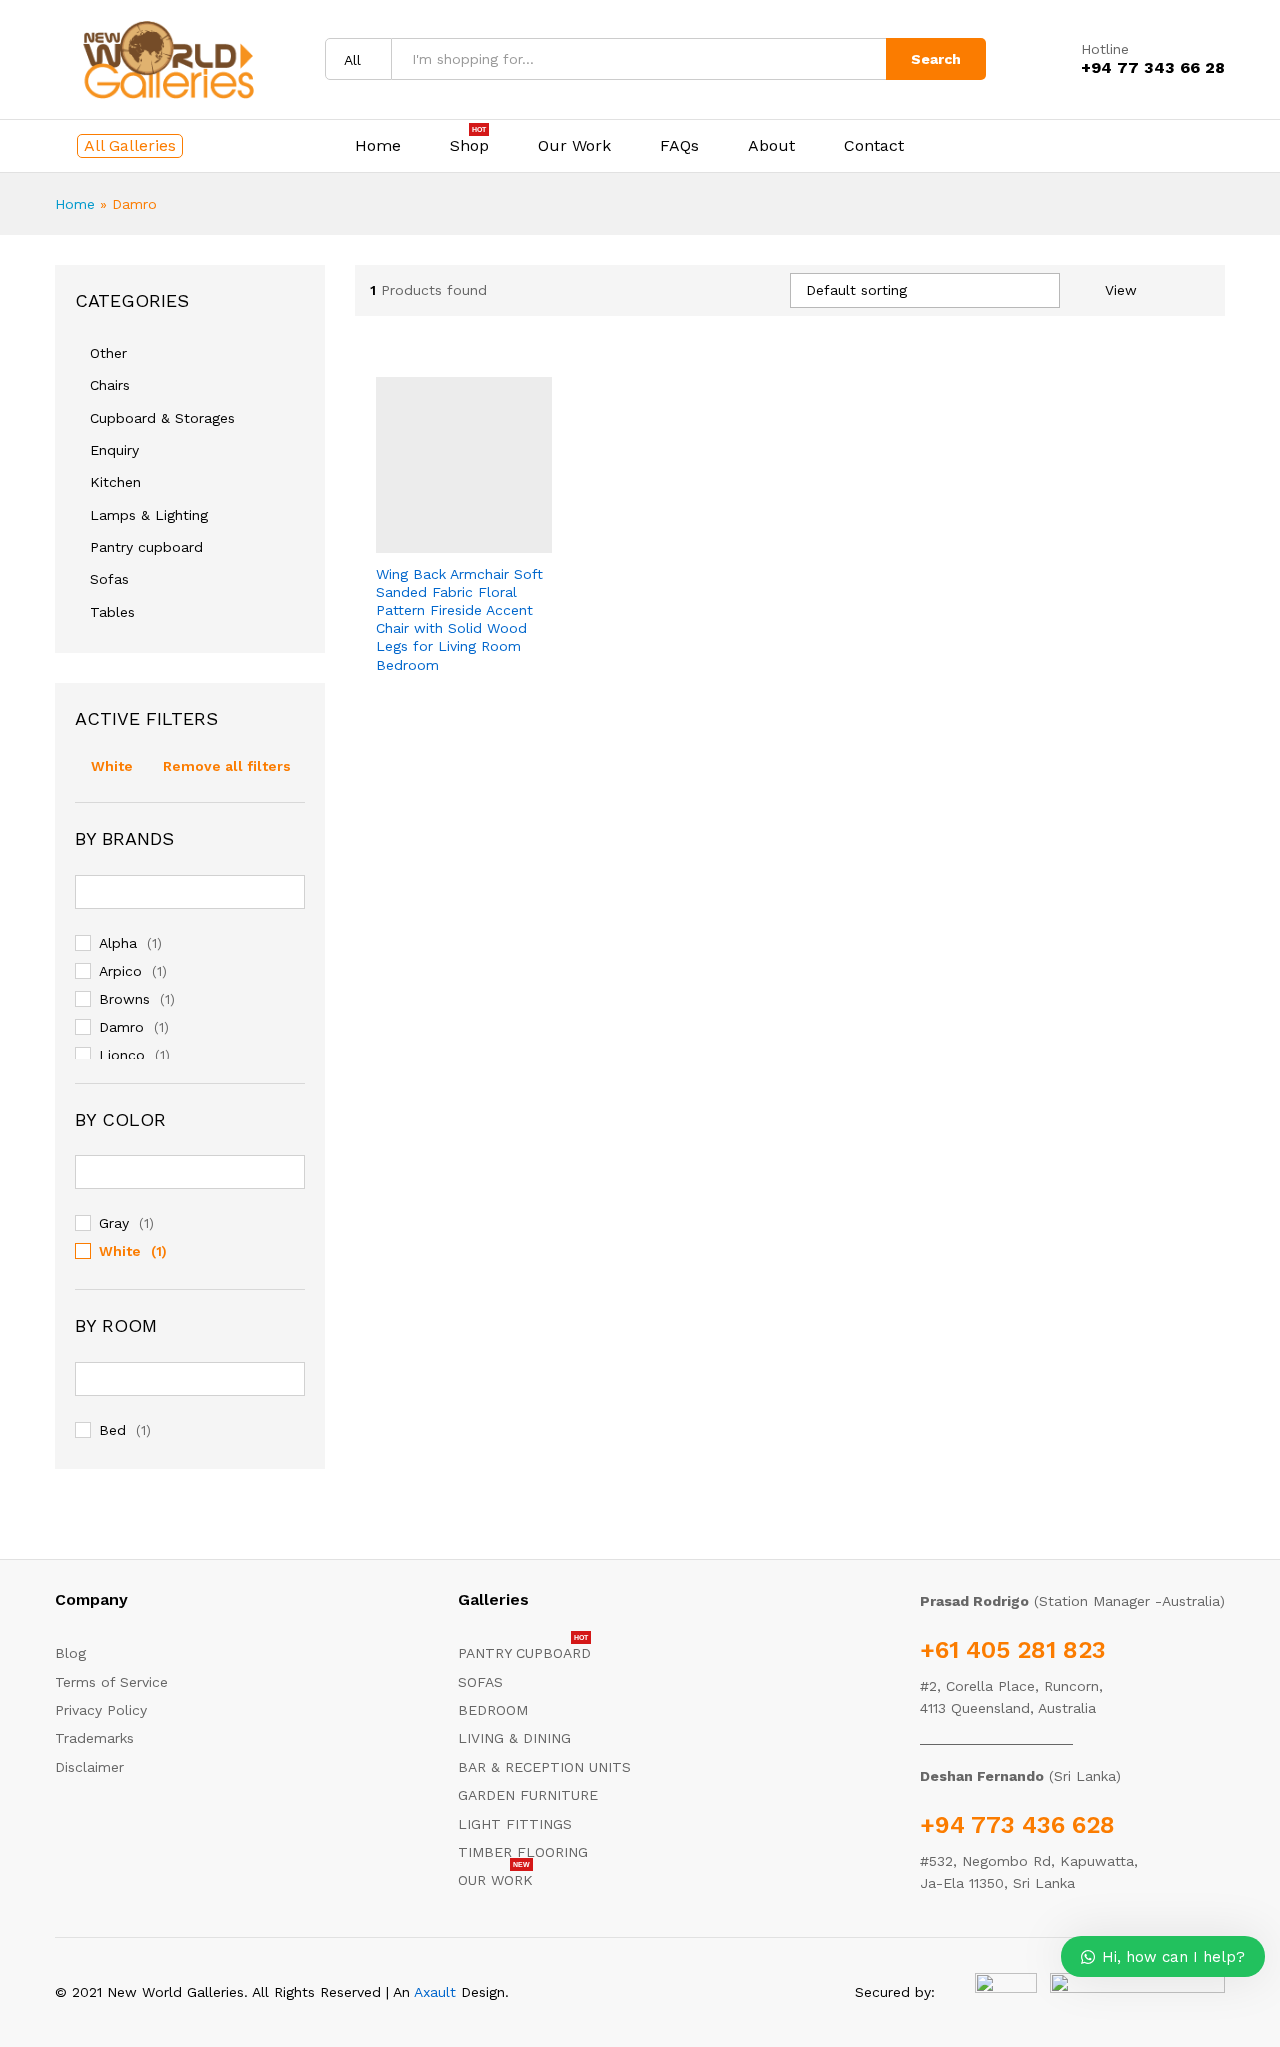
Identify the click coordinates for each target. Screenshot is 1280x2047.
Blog (70, 1653)
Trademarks (94, 1738)
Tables (112, 612)
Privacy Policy (101, 1710)
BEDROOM (493, 1710)
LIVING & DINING (514, 1738)
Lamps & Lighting (149, 515)
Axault (435, 1992)
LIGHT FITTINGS (515, 1824)
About (771, 146)
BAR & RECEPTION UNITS (544, 1767)
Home (378, 146)
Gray (114, 1223)
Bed (112, 1430)
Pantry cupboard (146, 547)
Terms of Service (111, 1682)
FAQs (679, 146)
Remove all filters (227, 766)
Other (108, 353)
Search (936, 59)
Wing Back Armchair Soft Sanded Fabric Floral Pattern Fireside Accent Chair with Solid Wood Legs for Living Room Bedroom (459, 619)
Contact (874, 146)
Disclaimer (89, 1767)
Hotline (1105, 49)
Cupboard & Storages (162, 418)
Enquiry (114, 450)
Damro (121, 1027)
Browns (124, 999)
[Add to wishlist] (507, 541)
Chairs (110, 385)
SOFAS (480, 1682)
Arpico (120, 971)
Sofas (109, 579)
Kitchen (115, 482)
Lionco (122, 1055)
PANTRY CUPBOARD (524, 1653)
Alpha (118, 943)
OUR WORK (495, 1880)
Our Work (574, 146)
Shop (469, 146)
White (112, 766)
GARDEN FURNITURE (528, 1795)
